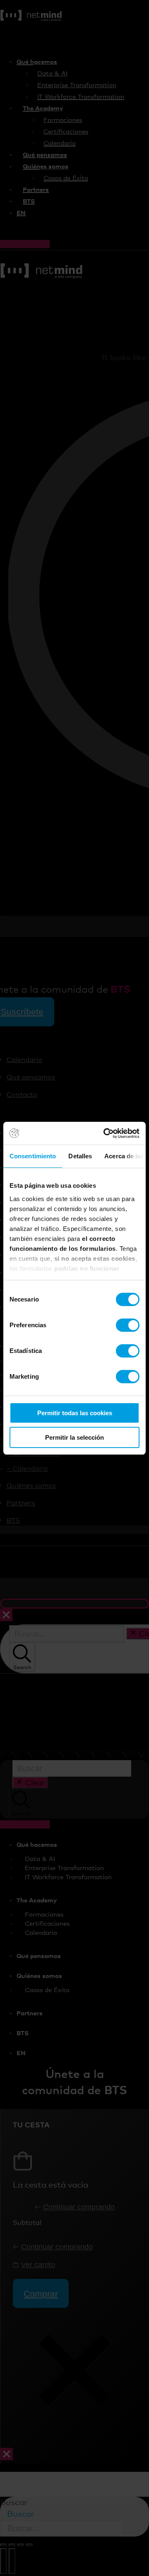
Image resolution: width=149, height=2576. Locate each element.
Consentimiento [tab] (33, 1156)
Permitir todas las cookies (75, 1413)
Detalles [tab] (80, 1156)
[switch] (128, 1325)
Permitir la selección (74, 1437)
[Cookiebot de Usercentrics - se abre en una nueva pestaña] (105, 1133)
